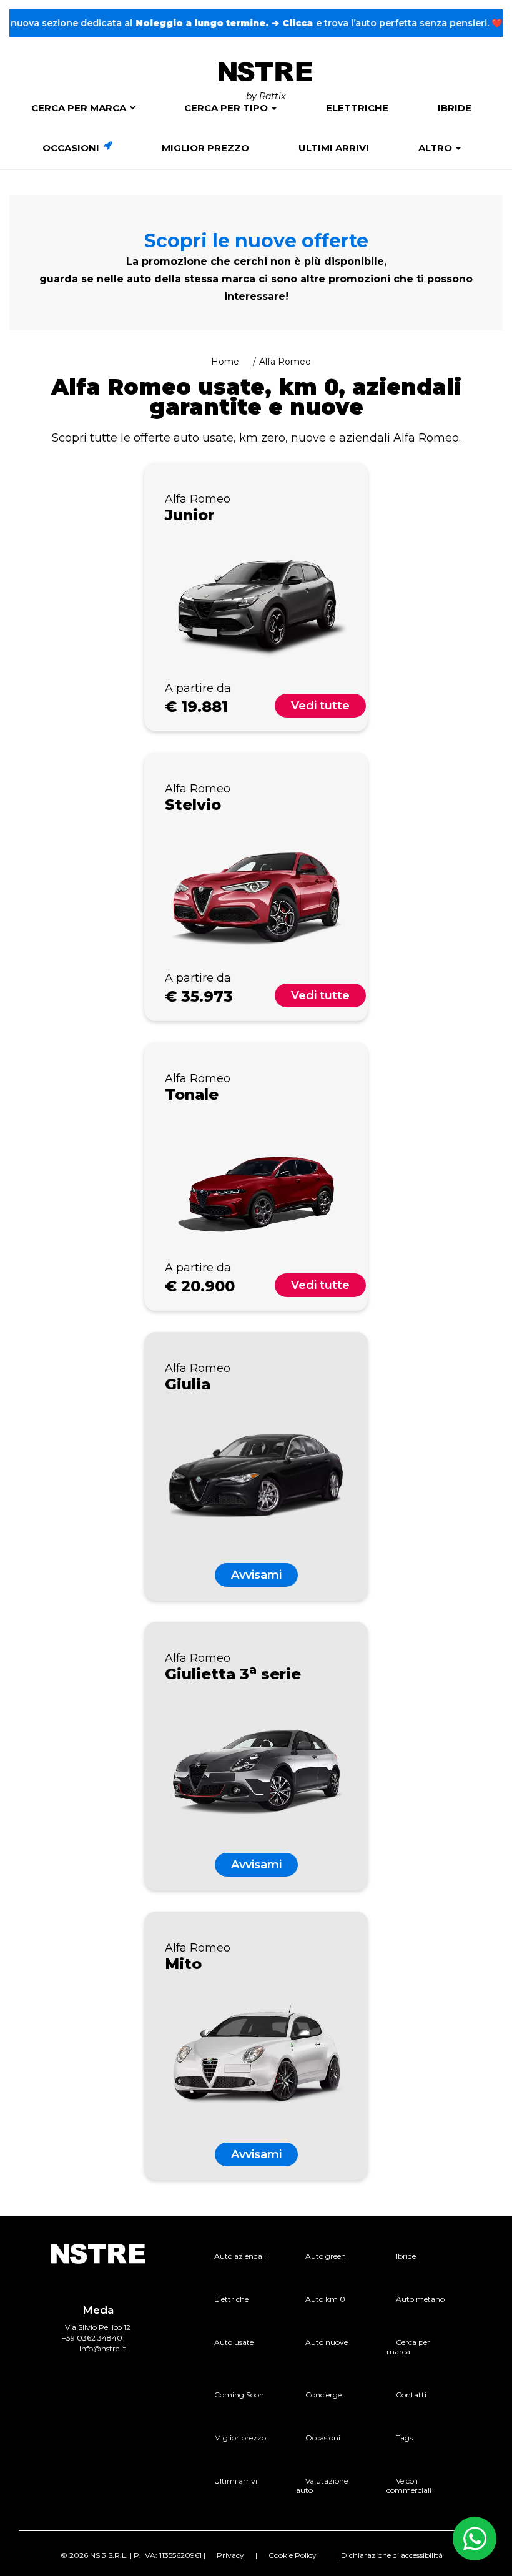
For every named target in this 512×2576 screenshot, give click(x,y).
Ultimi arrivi (334, 148)
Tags (404, 2438)
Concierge (323, 2395)
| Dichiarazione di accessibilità (390, 2555)
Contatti (411, 2395)
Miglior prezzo (205, 148)
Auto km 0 (325, 2299)
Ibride (455, 108)
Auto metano (420, 2299)
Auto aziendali (240, 2256)
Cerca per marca (79, 108)
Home (225, 362)
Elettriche (357, 108)
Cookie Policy (293, 2555)
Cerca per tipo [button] (227, 108)
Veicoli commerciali (409, 2485)
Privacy (230, 2555)
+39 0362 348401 (93, 2338)
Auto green (326, 2256)
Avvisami (256, 1575)
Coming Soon (239, 2395)
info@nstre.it (103, 2348)
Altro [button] (436, 148)
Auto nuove (327, 2342)
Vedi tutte (320, 706)
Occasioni (72, 148)
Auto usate (234, 2342)
